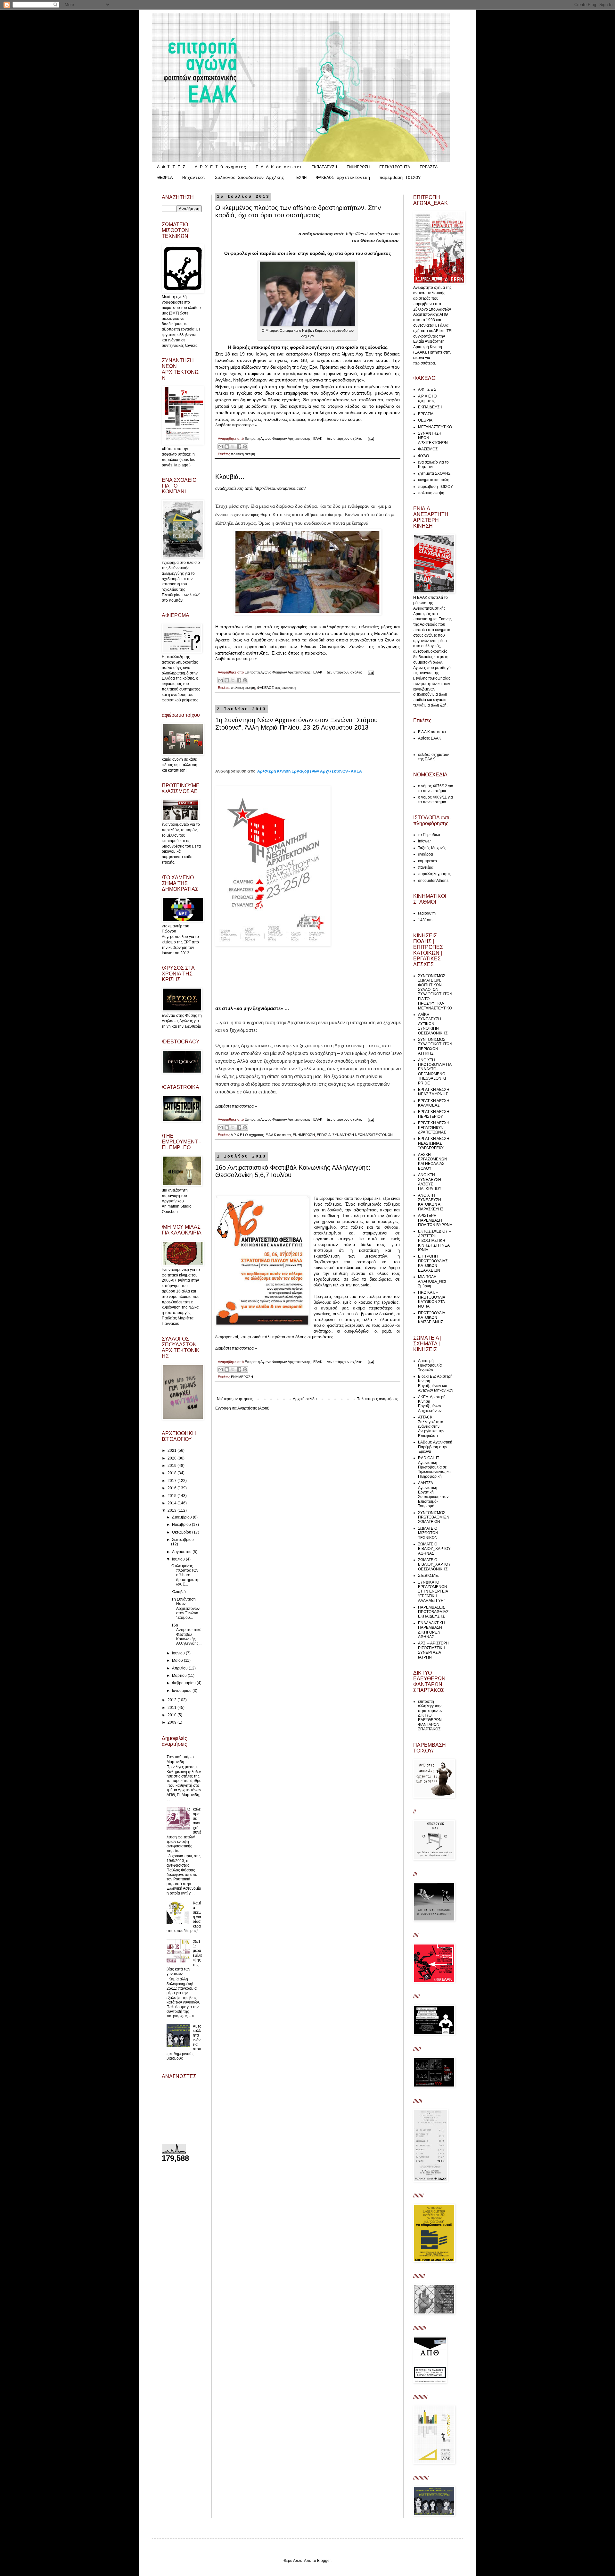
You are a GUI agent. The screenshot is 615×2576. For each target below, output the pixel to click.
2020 (172, 1458)
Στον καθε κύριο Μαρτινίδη (180, 1759)
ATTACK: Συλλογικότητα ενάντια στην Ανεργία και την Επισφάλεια (431, 1426)
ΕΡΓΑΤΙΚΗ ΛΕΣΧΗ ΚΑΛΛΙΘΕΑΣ (434, 1103)
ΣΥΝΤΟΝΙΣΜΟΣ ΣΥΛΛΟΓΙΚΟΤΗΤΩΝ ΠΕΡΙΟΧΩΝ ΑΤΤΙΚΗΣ (435, 1046)
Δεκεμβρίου (182, 1517)
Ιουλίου (179, 1559)
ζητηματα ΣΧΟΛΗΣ (434, 473)
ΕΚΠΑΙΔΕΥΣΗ (324, 167)
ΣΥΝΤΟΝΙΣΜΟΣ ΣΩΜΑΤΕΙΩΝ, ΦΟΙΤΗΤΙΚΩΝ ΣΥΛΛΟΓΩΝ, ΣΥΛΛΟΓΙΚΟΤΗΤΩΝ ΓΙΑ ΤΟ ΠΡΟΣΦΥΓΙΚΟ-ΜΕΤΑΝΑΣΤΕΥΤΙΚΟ (435, 992)
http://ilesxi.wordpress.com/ (280, 488)
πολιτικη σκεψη (243, 454)
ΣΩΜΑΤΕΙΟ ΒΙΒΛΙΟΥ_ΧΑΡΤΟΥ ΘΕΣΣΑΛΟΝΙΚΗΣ (434, 1564)
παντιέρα (426, 867)
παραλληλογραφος (434, 874)
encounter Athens (433, 881)
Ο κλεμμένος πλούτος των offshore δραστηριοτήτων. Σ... (186, 1575)
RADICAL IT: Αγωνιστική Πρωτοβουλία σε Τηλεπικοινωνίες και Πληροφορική (435, 1467)
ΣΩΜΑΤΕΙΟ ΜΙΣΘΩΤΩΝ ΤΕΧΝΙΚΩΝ (428, 1533)
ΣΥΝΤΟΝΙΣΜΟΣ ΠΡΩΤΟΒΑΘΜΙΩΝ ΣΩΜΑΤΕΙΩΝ (434, 1517)
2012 (172, 1700)
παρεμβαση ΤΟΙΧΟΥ (400, 178)
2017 (172, 1481)
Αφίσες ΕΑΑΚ (430, 738)
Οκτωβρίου (182, 1532)
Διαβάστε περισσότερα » (236, 425)
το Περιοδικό (429, 835)
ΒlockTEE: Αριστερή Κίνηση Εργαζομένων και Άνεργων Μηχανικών (436, 1383)
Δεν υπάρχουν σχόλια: (345, 439)
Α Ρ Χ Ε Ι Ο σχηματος (220, 167)
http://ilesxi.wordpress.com (373, 234)
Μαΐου (178, 1660)
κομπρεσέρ (427, 861)
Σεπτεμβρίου (183, 1540)
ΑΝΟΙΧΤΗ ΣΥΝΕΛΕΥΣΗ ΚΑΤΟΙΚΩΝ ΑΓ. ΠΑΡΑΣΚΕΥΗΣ (431, 1202)
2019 (172, 1466)
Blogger (324, 2561)
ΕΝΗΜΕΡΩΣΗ (358, 167)
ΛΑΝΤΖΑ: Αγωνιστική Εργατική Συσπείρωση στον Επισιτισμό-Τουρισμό (433, 1494)
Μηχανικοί (194, 178)
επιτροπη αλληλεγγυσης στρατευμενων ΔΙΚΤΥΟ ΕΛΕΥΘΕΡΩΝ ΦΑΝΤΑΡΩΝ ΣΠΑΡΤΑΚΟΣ (430, 1715)
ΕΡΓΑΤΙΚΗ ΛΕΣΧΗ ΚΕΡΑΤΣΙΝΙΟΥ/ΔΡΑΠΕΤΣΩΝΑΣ (434, 1128)
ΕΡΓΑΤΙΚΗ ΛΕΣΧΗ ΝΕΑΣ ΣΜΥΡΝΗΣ (434, 1092)
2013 (172, 1510)
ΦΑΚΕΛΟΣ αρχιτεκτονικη (343, 178)
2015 (172, 1496)
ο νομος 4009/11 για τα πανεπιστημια (435, 799)
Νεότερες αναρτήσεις (235, 1399)
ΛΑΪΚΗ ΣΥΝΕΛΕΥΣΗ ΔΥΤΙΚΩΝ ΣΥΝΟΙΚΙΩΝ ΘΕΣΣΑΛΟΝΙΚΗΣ (433, 1024)
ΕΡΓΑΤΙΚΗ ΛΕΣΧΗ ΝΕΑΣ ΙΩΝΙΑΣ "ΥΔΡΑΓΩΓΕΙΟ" (434, 1143)
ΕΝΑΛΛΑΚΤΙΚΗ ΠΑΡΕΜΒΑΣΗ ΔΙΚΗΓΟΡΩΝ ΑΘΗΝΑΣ (431, 1630)
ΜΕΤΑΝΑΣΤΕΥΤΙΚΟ (435, 427)
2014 (172, 1503)
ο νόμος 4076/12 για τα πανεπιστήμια (436, 788)
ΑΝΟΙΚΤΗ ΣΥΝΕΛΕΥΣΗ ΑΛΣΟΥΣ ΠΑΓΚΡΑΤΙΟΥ (430, 1182)
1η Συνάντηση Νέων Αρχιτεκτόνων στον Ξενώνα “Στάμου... (185, 1609)
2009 (172, 1722)
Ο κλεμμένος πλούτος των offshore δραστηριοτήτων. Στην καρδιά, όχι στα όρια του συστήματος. (298, 211)
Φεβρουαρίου (184, 1683)
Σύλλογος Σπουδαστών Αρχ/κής (250, 178)
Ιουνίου (179, 1653)
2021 (172, 1451)
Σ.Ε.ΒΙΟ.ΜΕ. (428, 1576)
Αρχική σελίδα (305, 1399)
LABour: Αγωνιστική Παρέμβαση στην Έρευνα (435, 1447)
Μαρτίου (180, 1676)
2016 (172, 1488)
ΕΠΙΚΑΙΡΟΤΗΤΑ (395, 167)
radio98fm (427, 913)
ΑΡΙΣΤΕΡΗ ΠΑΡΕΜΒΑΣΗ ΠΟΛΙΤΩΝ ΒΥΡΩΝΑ (435, 1220)
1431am (425, 920)
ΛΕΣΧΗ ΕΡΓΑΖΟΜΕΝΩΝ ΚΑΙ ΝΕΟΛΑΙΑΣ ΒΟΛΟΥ (433, 1162)
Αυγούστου (182, 1552)
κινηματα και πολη (434, 480)
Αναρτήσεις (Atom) (253, 1408)
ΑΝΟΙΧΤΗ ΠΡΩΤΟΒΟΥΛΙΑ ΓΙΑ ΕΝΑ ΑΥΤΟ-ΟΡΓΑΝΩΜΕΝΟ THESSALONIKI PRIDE (435, 1072)
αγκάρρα (426, 854)
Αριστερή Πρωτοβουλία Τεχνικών (430, 1365)
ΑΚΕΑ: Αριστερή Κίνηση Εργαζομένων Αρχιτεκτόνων (432, 1404)
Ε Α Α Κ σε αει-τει (279, 167)
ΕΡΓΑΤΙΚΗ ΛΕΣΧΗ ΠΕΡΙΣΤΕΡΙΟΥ (434, 1114)
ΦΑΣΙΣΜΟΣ (428, 449)
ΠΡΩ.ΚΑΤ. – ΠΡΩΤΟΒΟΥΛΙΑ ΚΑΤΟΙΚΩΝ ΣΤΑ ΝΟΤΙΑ (431, 1299)
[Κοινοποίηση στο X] (233, 447)
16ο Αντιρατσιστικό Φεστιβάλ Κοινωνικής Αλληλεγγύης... (186, 1635)
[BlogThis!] (227, 447)
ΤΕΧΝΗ (300, 178)
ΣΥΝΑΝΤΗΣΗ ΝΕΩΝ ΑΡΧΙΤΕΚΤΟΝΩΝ (363, 1135)
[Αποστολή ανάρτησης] (370, 439)
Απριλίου (180, 1668)
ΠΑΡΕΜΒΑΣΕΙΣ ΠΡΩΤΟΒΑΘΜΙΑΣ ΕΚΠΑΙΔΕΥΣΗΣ (433, 1612)
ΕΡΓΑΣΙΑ (429, 167)
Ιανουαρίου (182, 1691)
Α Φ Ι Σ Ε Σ (171, 167)
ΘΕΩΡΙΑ (165, 178)
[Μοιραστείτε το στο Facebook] (239, 447)
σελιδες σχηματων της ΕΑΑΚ (433, 757)
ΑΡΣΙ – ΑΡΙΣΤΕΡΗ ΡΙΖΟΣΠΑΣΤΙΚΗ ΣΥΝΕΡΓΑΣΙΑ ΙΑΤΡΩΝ (433, 1650)
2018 (172, 1473)
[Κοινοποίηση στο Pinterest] (245, 447)
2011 (172, 1708)
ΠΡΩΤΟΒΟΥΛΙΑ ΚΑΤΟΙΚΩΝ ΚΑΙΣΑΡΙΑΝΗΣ (431, 1318)
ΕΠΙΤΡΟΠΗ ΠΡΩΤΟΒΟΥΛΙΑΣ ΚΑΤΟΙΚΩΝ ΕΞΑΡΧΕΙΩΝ (433, 1263)
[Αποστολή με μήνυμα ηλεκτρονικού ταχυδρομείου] (221, 447)
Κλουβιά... (230, 477)
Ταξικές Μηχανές (432, 848)
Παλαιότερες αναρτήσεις (377, 1399)
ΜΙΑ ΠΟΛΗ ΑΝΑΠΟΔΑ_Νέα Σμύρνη (432, 1281)
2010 (172, 1715)
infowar (424, 841)
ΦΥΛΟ (423, 456)
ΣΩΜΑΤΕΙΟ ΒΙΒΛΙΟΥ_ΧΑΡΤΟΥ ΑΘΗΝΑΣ (434, 1549)
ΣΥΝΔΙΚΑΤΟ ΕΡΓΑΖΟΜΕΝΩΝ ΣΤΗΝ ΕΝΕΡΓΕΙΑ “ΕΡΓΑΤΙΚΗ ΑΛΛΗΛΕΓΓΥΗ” (433, 1592)
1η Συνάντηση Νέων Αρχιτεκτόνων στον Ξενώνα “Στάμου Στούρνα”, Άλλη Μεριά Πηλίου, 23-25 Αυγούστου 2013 (296, 724)
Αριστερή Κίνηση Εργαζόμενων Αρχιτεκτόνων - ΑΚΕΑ (310, 771)
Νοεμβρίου (182, 1525)
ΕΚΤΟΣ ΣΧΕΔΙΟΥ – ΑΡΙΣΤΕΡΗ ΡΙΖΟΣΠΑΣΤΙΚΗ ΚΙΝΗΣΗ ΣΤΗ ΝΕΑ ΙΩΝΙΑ (435, 1241)
